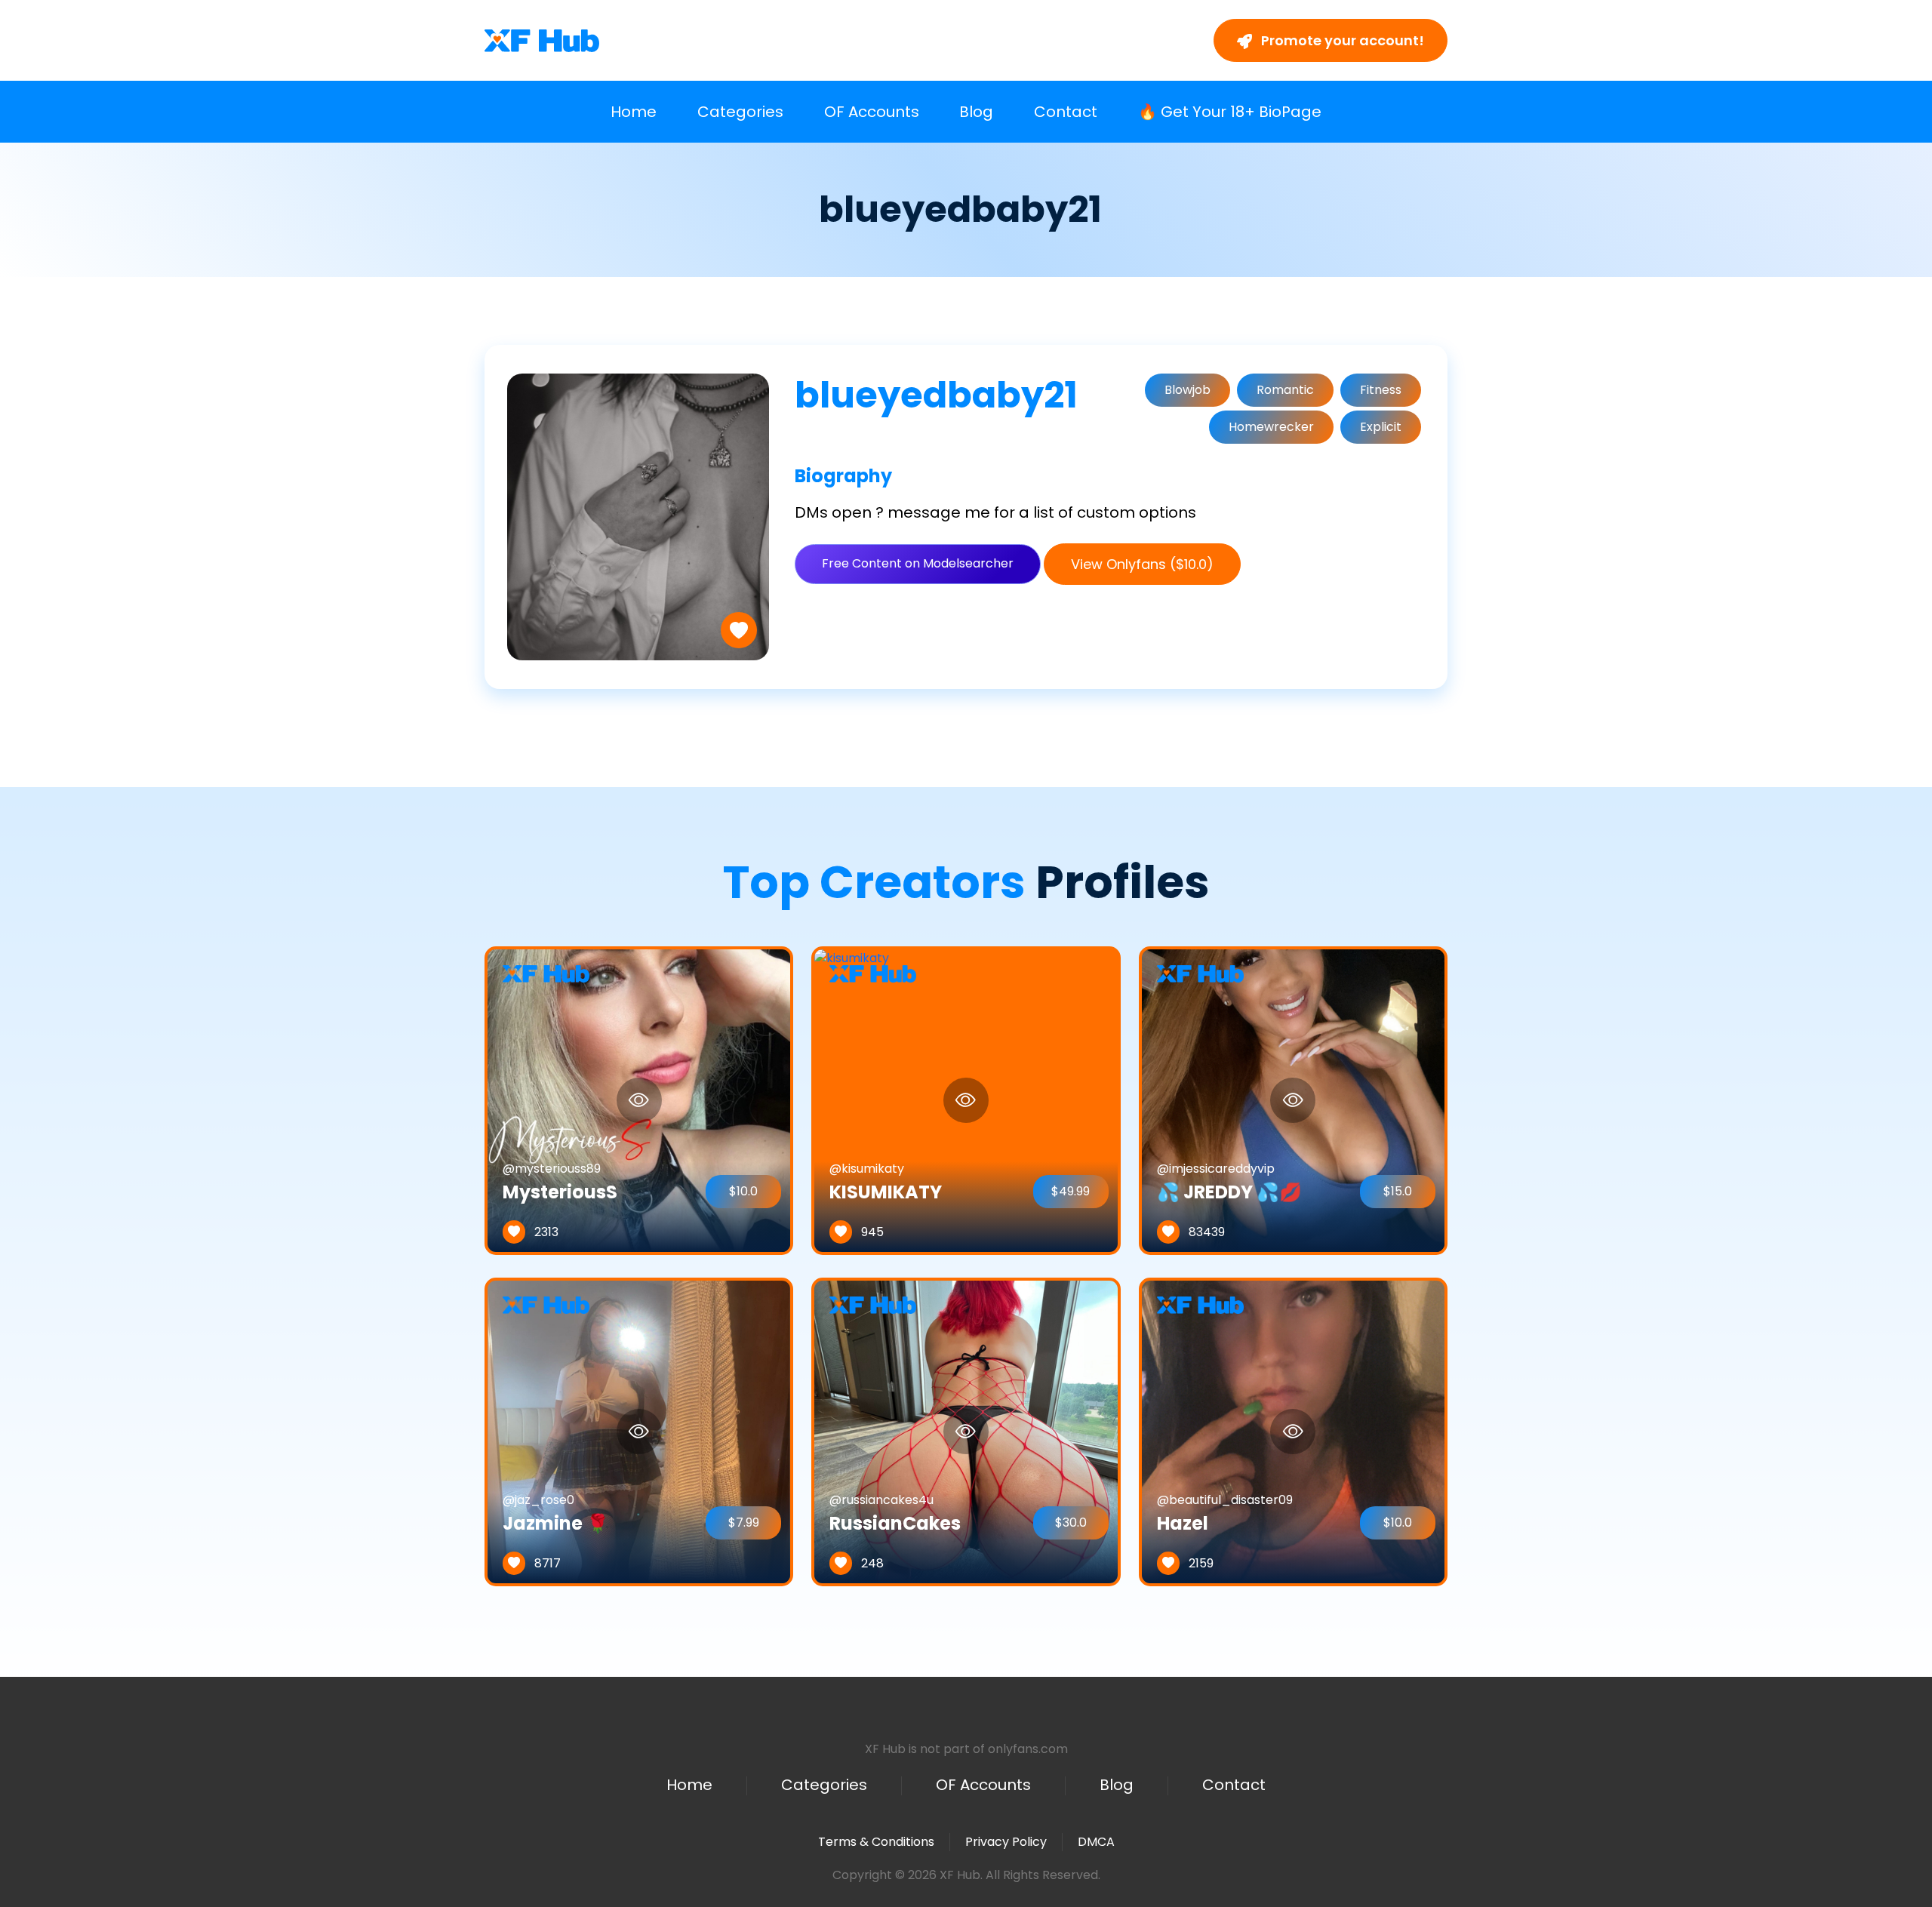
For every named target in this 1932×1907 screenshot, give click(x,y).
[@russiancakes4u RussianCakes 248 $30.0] (966, 1431)
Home (634, 112)
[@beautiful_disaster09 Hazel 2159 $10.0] (1293, 1431)
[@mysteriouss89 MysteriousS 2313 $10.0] (639, 1100)
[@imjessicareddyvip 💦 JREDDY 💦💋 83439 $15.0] (1293, 1100)
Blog (976, 112)
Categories (740, 112)
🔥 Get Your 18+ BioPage (1230, 112)
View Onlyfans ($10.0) (1142, 564)
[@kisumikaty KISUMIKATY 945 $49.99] (852, 1100)
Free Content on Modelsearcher (918, 563)
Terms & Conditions (876, 1842)
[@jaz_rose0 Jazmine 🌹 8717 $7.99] (639, 1431)
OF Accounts (872, 112)
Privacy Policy (1006, 1842)
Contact (1066, 112)
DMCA (1096, 1842)
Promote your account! (1341, 40)
